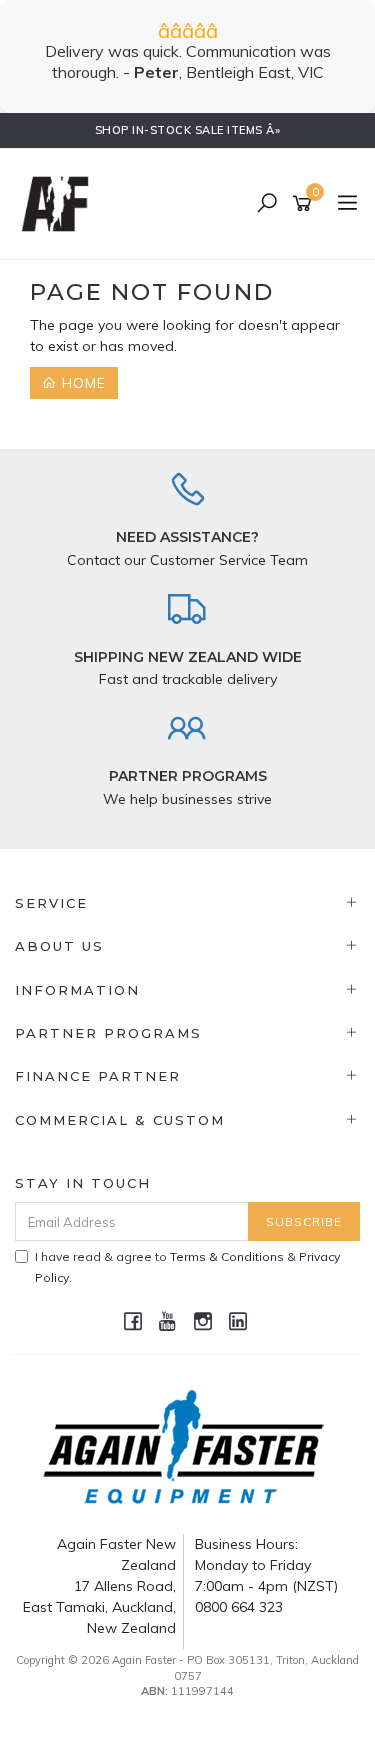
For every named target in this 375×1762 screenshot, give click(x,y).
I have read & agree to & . (187, 1267)
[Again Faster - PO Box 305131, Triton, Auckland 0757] (60, 203)
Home (81, 383)
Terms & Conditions (227, 1256)
